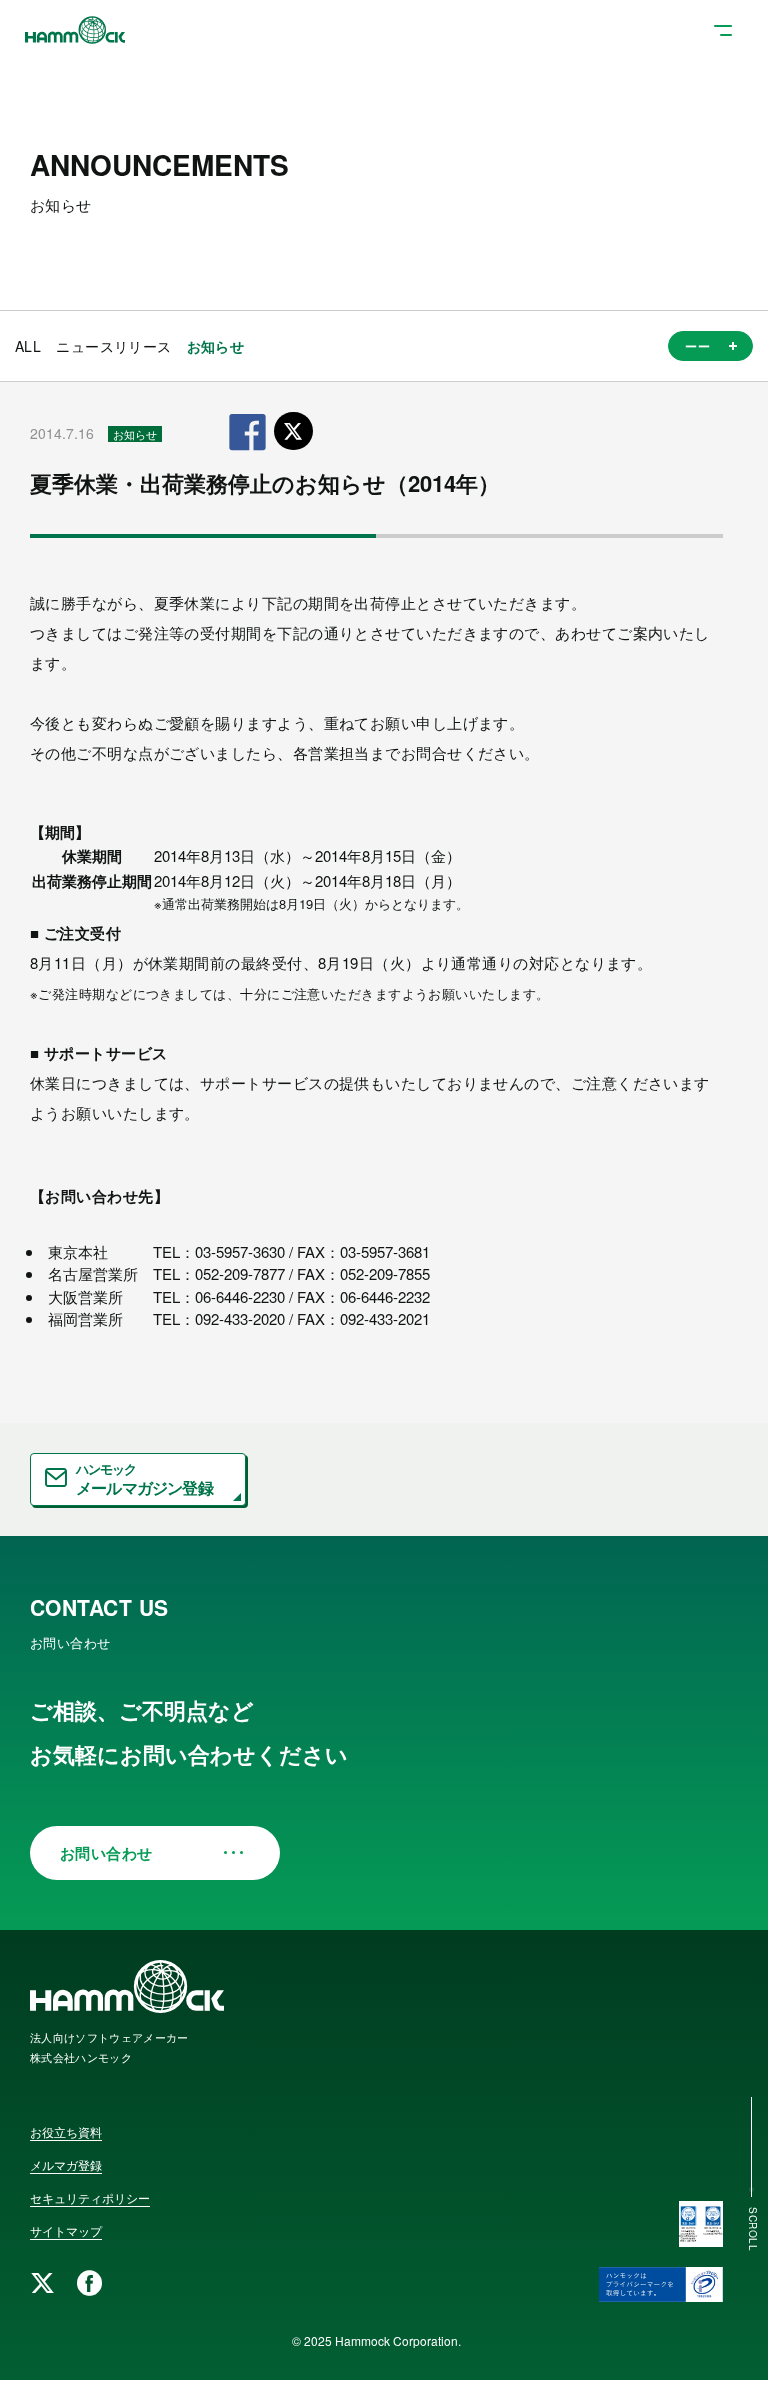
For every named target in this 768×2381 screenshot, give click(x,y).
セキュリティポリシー (90, 2197)
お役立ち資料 (66, 2131)
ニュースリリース (113, 346)
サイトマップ (66, 2230)
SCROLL (753, 2229)
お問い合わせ (106, 1853)
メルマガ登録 (66, 2164)
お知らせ (216, 346)
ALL (28, 346)
